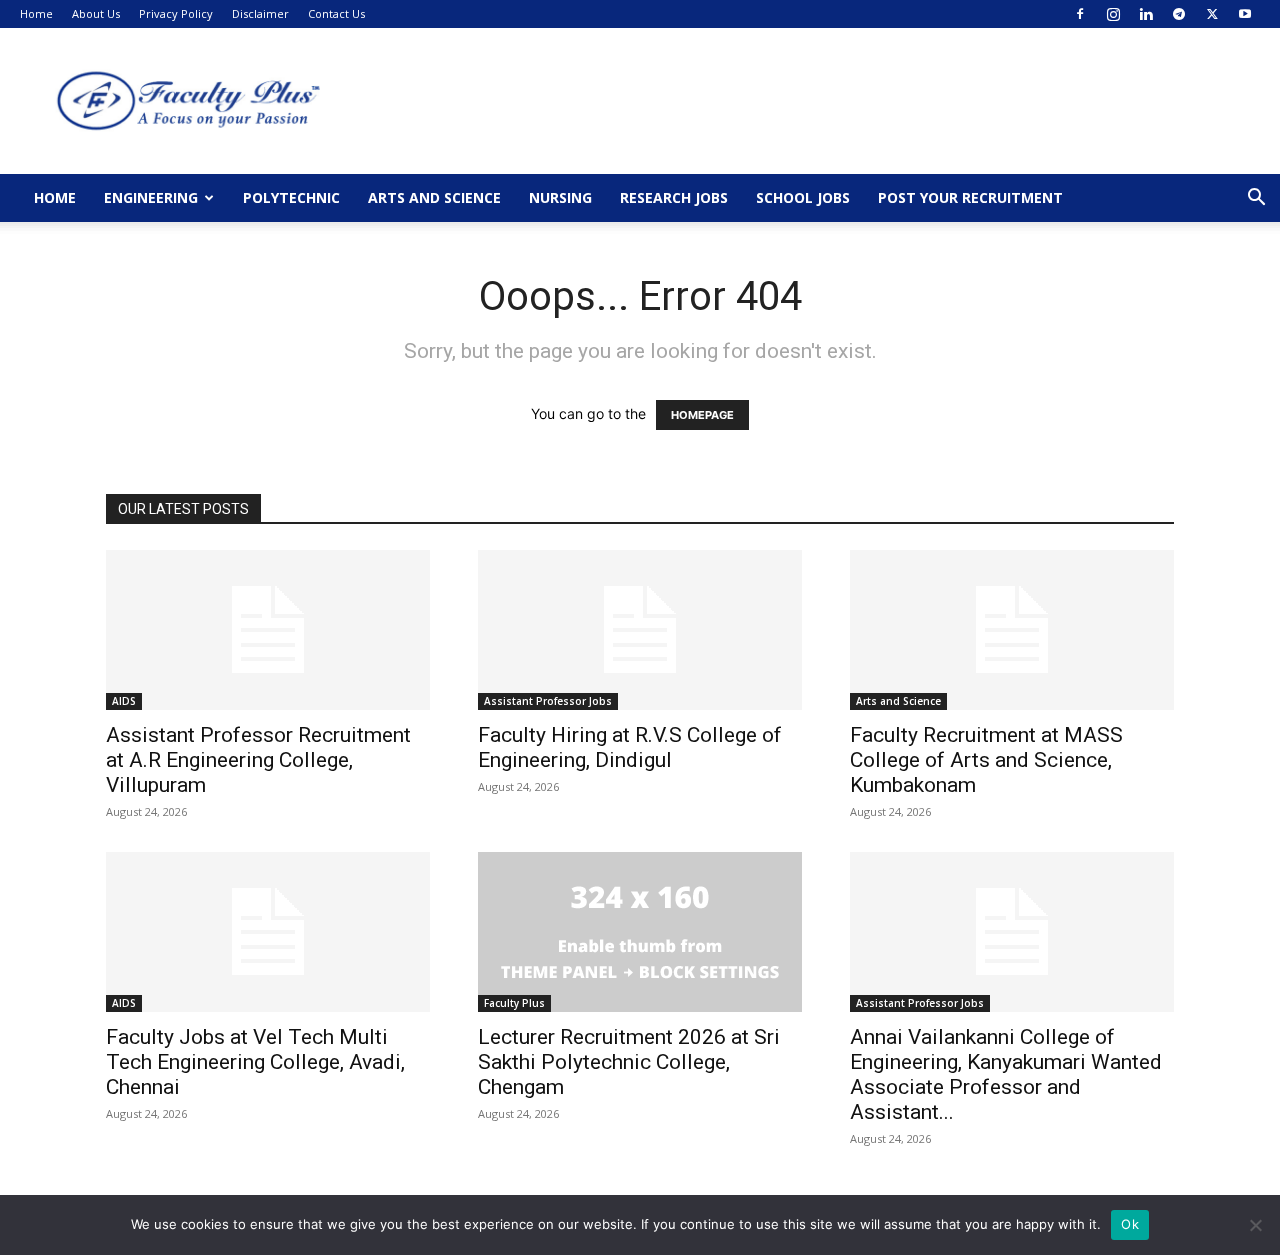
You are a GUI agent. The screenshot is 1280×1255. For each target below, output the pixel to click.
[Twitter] (1212, 14)
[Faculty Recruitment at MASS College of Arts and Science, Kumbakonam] (1012, 630)
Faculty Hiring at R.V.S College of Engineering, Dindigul (630, 747)
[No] (1255, 1225)
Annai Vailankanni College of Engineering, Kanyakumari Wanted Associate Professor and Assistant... (1006, 1074)
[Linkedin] (1146, 14)
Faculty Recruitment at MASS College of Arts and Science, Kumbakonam (986, 760)
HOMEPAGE (702, 415)
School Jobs (803, 197)
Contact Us (336, 13)
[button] (1256, 199)
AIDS (124, 701)
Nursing (560, 197)
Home (36, 13)
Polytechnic (291, 197)
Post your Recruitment (970, 197)
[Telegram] (1179, 14)
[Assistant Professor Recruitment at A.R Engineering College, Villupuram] (268, 630)
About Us (96, 13)
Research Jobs (674, 197)
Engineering (151, 197)
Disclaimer (260, 13)
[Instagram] (1113, 14)
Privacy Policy (176, 13)
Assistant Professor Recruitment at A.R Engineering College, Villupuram (258, 760)
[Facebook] (1080, 14)
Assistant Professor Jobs (548, 701)
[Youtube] (1245, 14)
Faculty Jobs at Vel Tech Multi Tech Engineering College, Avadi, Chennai (255, 1062)
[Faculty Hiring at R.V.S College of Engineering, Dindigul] (640, 630)
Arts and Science (434, 197)
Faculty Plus (514, 1003)
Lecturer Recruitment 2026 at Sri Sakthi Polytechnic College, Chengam (629, 1062)
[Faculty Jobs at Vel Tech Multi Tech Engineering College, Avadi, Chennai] (268, 932)
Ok (1130, 1224)
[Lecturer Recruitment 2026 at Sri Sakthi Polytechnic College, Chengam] (640, 932)
